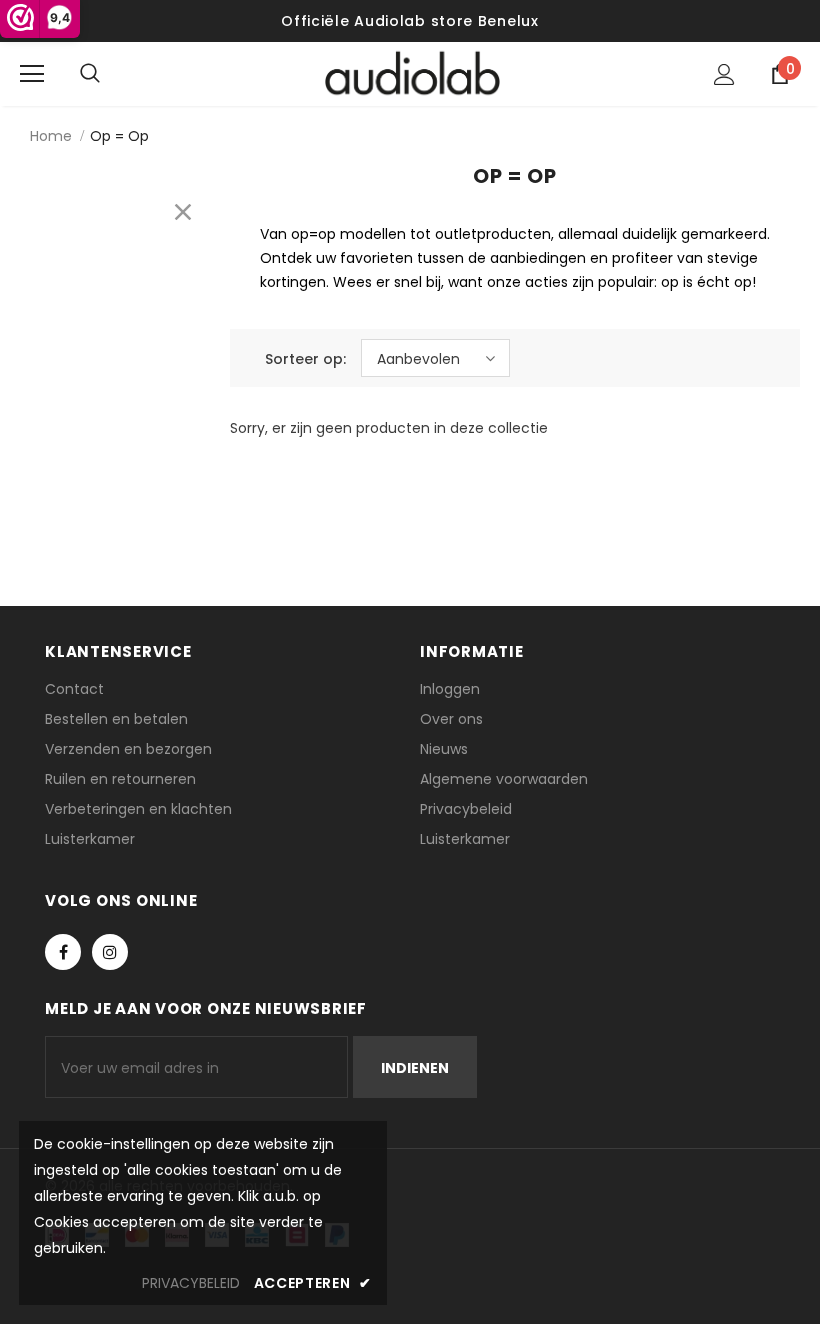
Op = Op (119, 136)
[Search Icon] (110, 74)
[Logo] (412, 73)
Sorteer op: (305, 359)
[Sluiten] (183, 212)
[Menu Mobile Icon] (32, 74)
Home (51, 136)
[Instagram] (110, 952)
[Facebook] (63, 952)
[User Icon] (724, 74)
